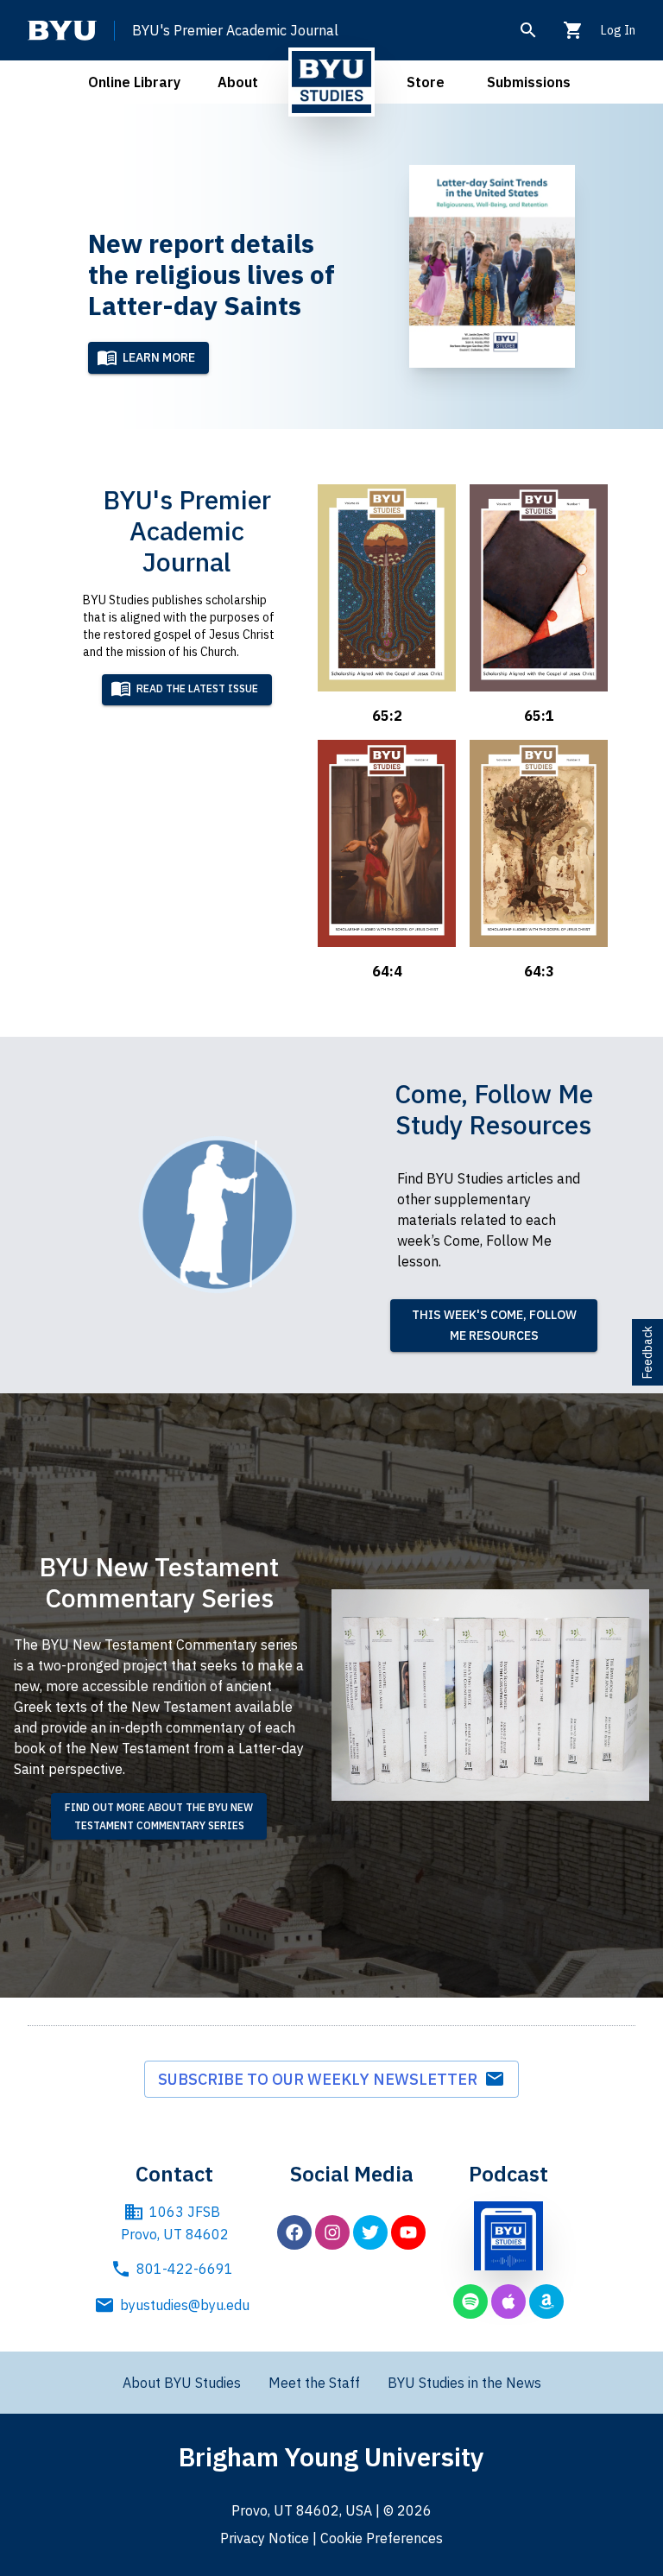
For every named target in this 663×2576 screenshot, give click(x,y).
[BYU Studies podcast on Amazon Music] (546, 2301)
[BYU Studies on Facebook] (294, 2232)
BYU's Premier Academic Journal (235, 30)
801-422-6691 (185, 2269)
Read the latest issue (197, 688)
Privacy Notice (265, 2538)
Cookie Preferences (382, 2538)
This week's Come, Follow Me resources (494, 1326)
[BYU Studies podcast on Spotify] (470, 2301)
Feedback (647, 1352)
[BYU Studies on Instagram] (332, 2232)
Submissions (529, 82)
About (238, 82)
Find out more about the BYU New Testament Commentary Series (159, 1816)
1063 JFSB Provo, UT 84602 (175, 2223)
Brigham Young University (331, 2456)
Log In (618, 30)
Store (426, 82)
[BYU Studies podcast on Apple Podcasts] (508, 2301)
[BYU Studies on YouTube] (408, 2232)
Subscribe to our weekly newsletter (321, 2079)
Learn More (159, 357)
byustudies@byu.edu (185, 2305)
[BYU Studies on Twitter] (370, 2232)
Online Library (134, 82)
